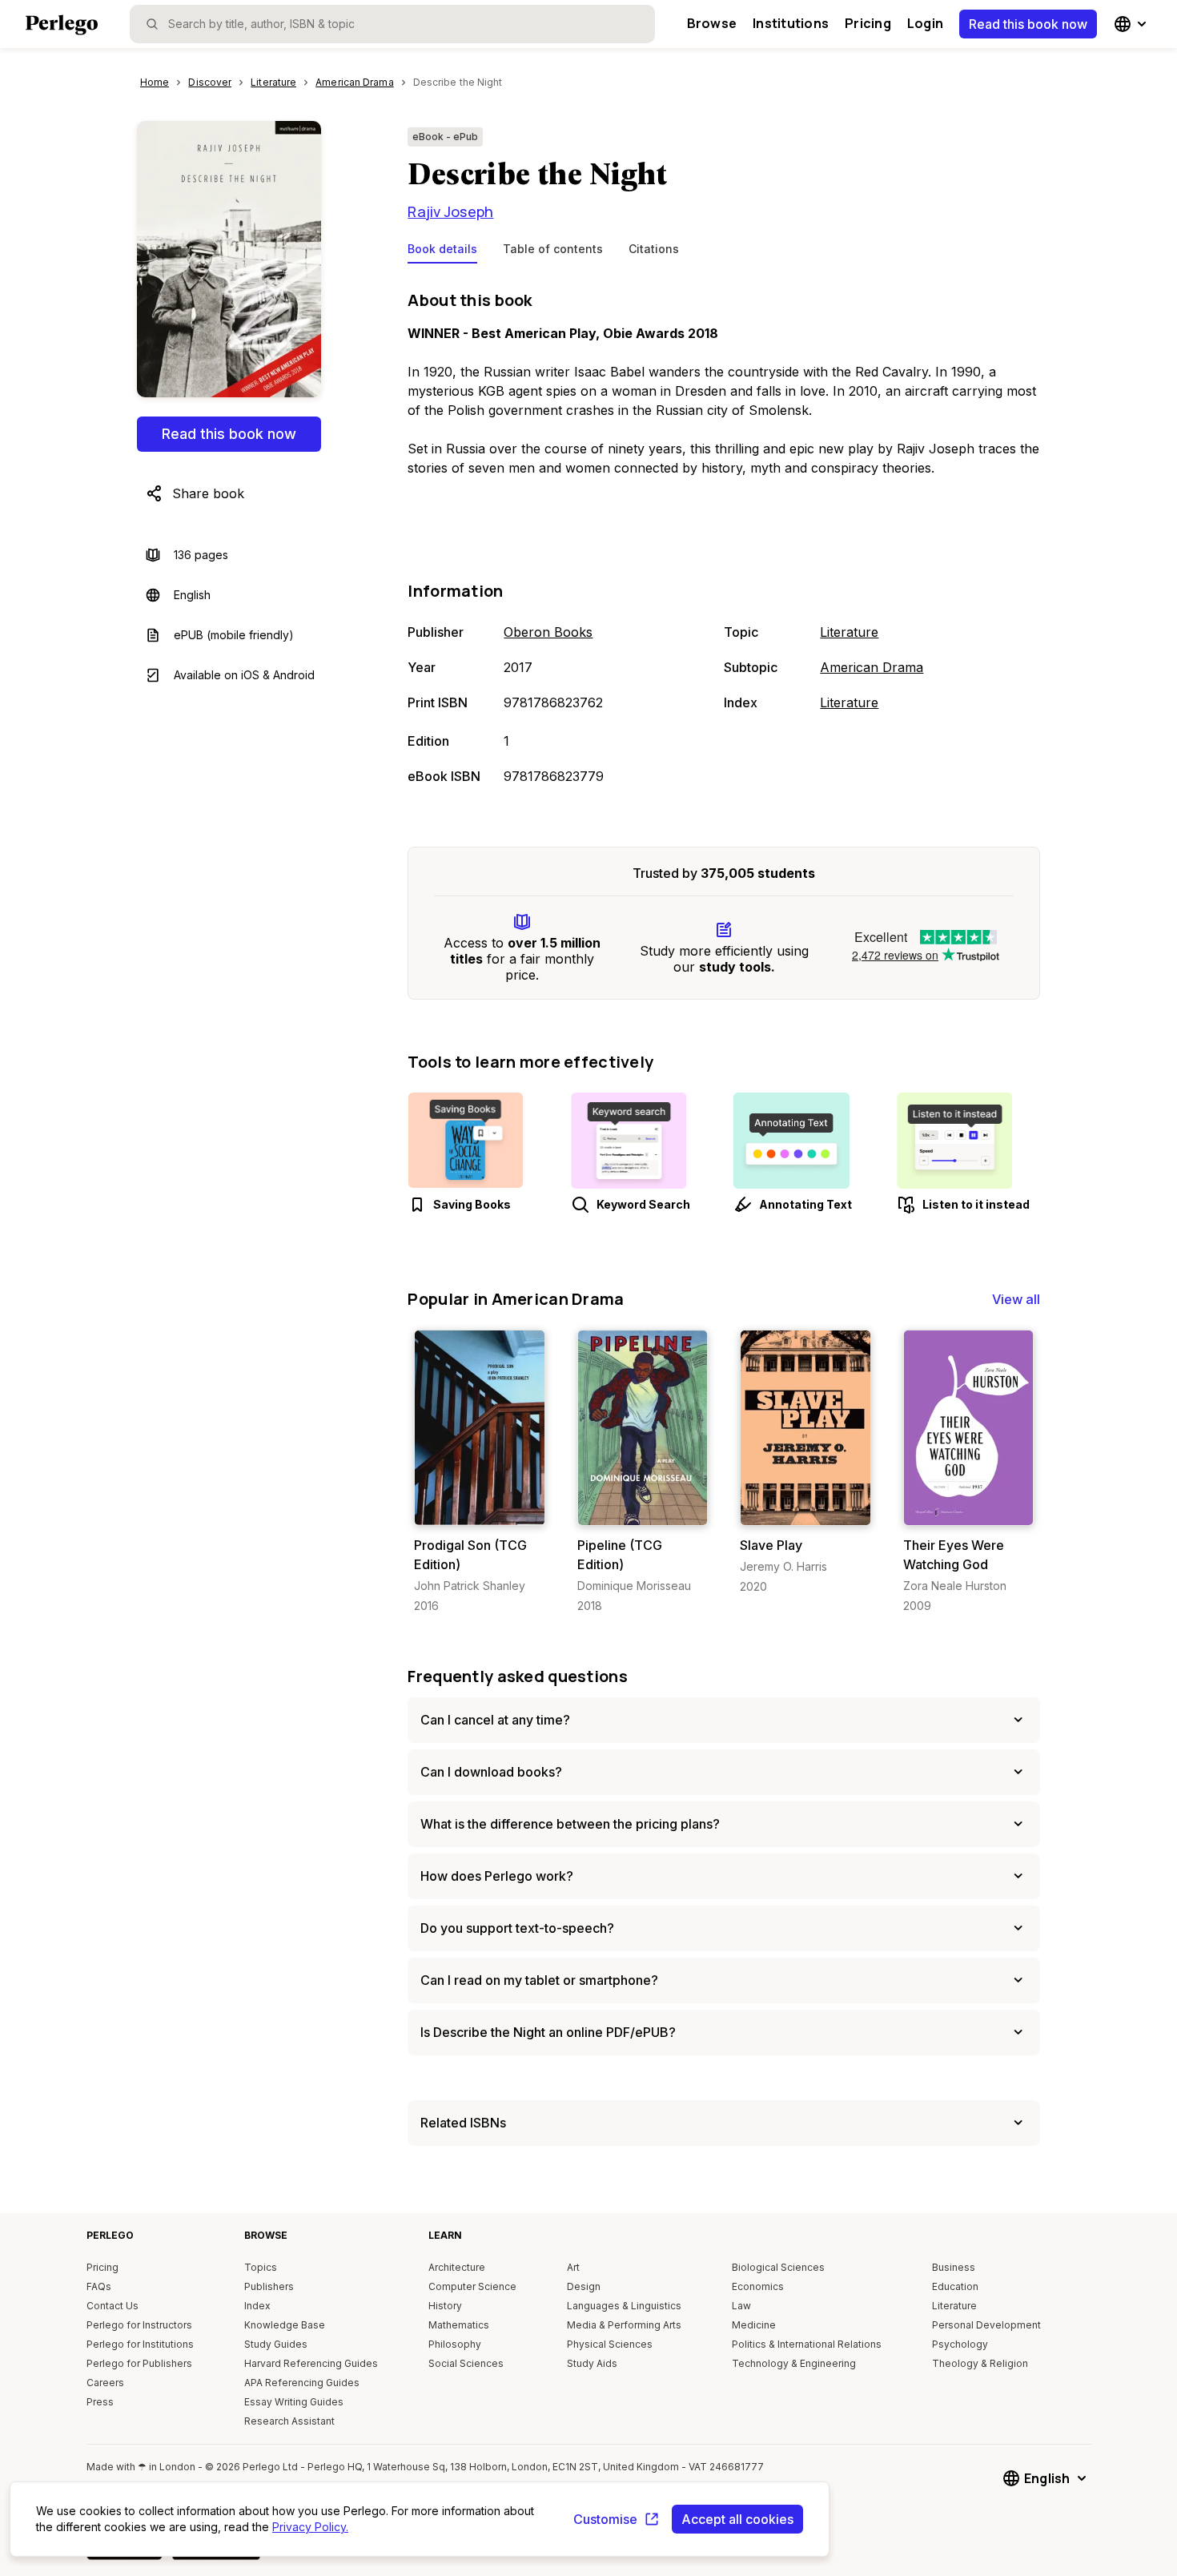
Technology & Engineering (794, 2363)
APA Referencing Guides (302, 2383)
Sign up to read (480, 1509)
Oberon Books (548, 632)
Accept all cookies (737, 2519)
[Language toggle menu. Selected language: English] (1132, 24)
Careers (105, 2383)
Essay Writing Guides (294, 2402)
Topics (261, 2267)
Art (573, 2267)
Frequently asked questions (518, 1676)
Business (954, 2267)
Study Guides (276, 2344)
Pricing (868, 23)
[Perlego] (62, 26)
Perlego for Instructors (139, 2325)
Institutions (791, 23)
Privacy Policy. (310, 2527)
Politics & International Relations (807, 2344)
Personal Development (986, 2325)
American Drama (872, 667)
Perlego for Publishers (139, 2363)
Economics (758, 2286)
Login (925, 23)
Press (100, 2402)
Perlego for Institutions (140, 2344)
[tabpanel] (724, 539)
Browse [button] (712, 23)
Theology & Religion (980, 2363)
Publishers (269, 2286)
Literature (849, 632)
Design (584, 2286)
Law (741, 2306)
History (445, 2306)
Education (955, 2286)
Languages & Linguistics (624, 2306)
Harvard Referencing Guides (311, 2363)
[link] (479, 1472)
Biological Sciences (778, 2267)
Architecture (457, 2267)
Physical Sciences (610, 2344)
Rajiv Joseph (450, 211)
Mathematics (459, 2325)
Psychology (960, 2344)
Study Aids (592, 2363)
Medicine (754, 2325)
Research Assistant (289, 2421)
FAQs (99, 2286)
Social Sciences (466, 2363)
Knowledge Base (285, 2325)
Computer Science (472, 2286)
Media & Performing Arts (624, 2325)
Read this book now (1028, 24)
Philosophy (455, 2344)
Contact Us (112, 2306)
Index (257, 2306)
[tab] (442, 252)
